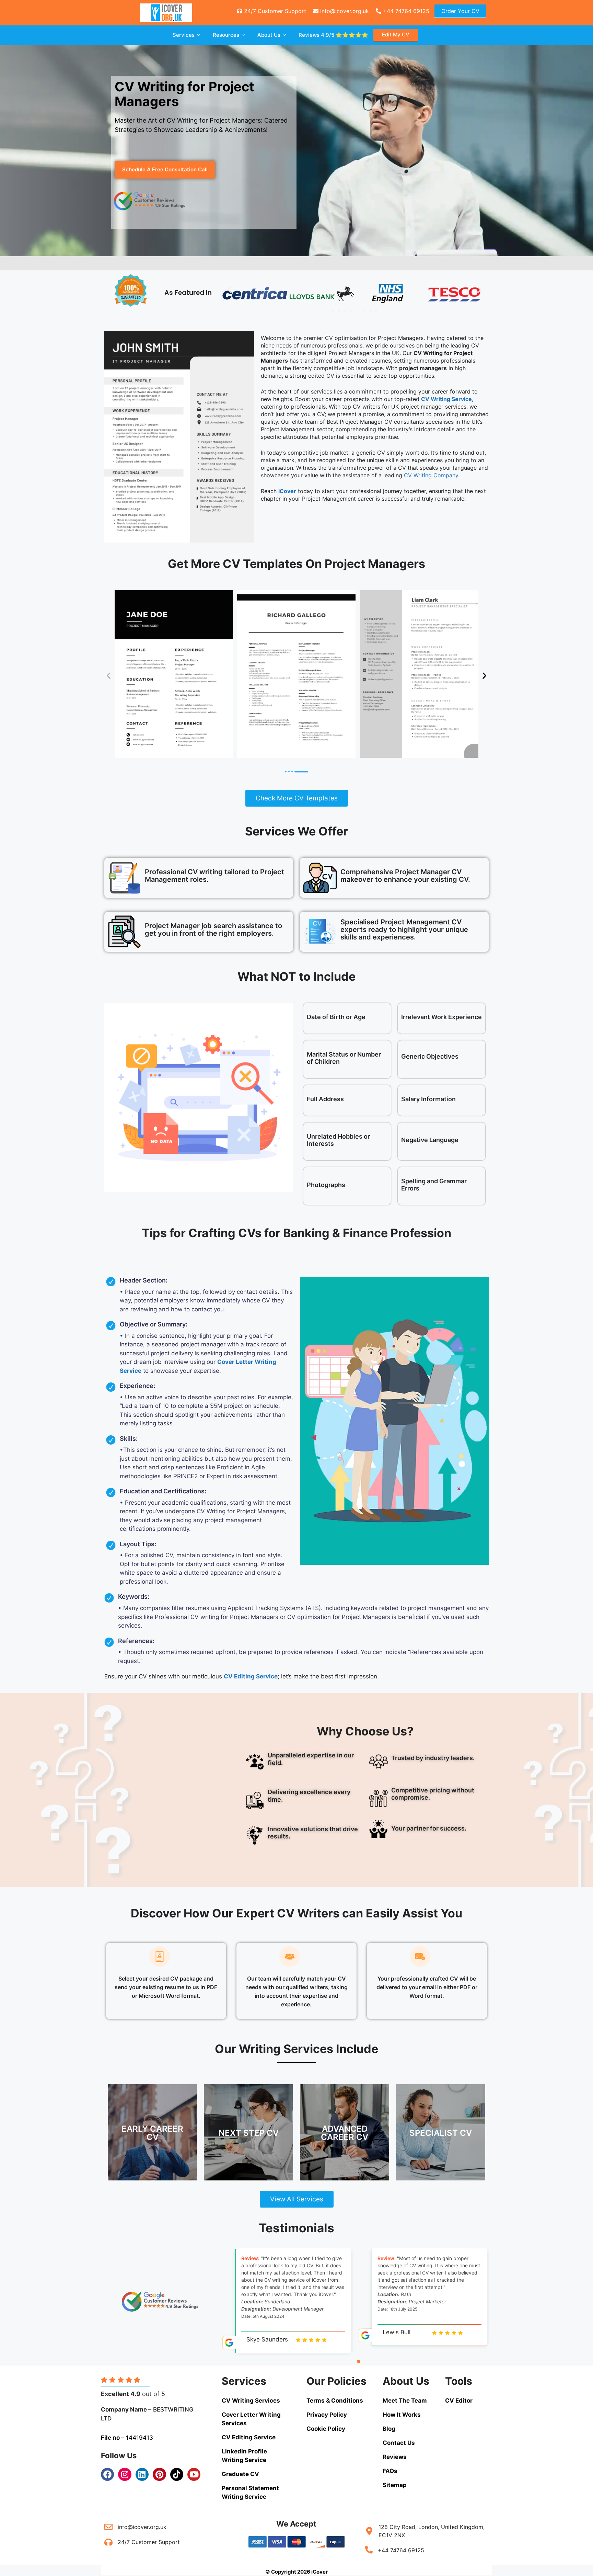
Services (184, 35)
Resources (226, 35)
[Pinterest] (159, 2474)
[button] (229, 289)
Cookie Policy (326, 2429)
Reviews (333, 35)
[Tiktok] (177, 2474)
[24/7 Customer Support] (108, 2542)
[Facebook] (107, 2474)
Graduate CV (240, 2474)
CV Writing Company (431, 475)
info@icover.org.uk (344, 11)
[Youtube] (194, 2474)
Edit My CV (396, 35)
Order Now (152, 2141)
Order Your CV (460, 11)
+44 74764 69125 (405, 11)
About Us (269, 35)
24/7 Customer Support (274, 11)
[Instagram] (125, 2474)
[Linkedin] (142, 2474)
